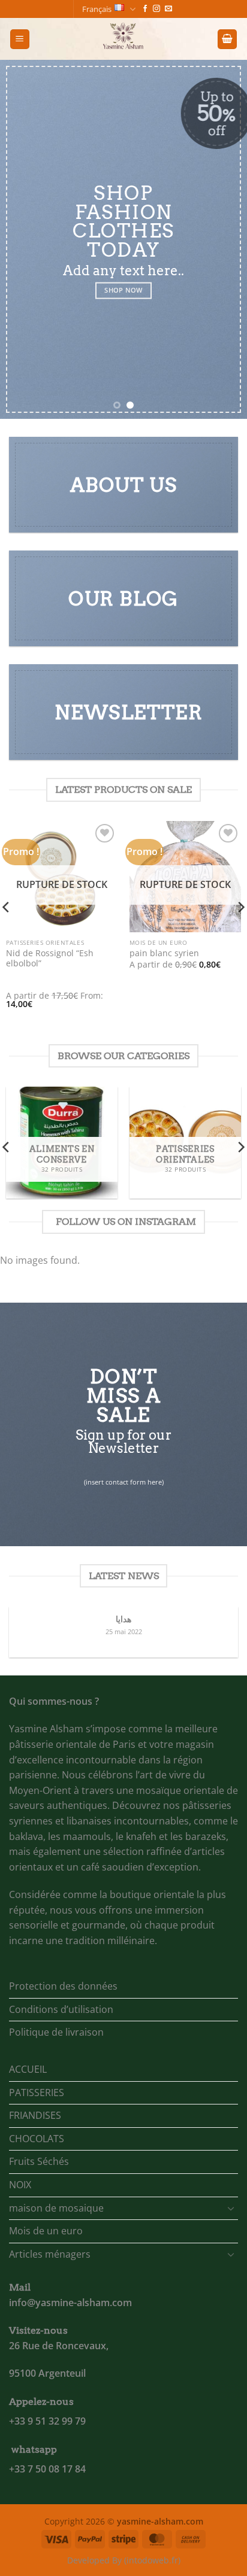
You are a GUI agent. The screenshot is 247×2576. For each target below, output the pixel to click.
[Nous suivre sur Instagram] (156, 9)
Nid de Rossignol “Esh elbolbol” (50, 958)
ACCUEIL (28, 2069)
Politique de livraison (56, 2032)
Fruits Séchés (39, 2161)
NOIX (20, 2185)
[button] (20, 39)
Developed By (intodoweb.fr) (124, 2560)
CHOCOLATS (37, 2139)
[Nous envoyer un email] (168, 9)
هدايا (123, 1619)
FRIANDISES (35, 2115)
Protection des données (63, 1986)
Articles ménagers (50, 2254)
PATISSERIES (37, 2093)
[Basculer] (231, 2208)
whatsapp (34, 2449)
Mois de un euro (46, 2231)
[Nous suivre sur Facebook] (145, 9)
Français (97, 9)
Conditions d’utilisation (61, 2009)
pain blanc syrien (164, 953)
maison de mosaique (56, 2208)
